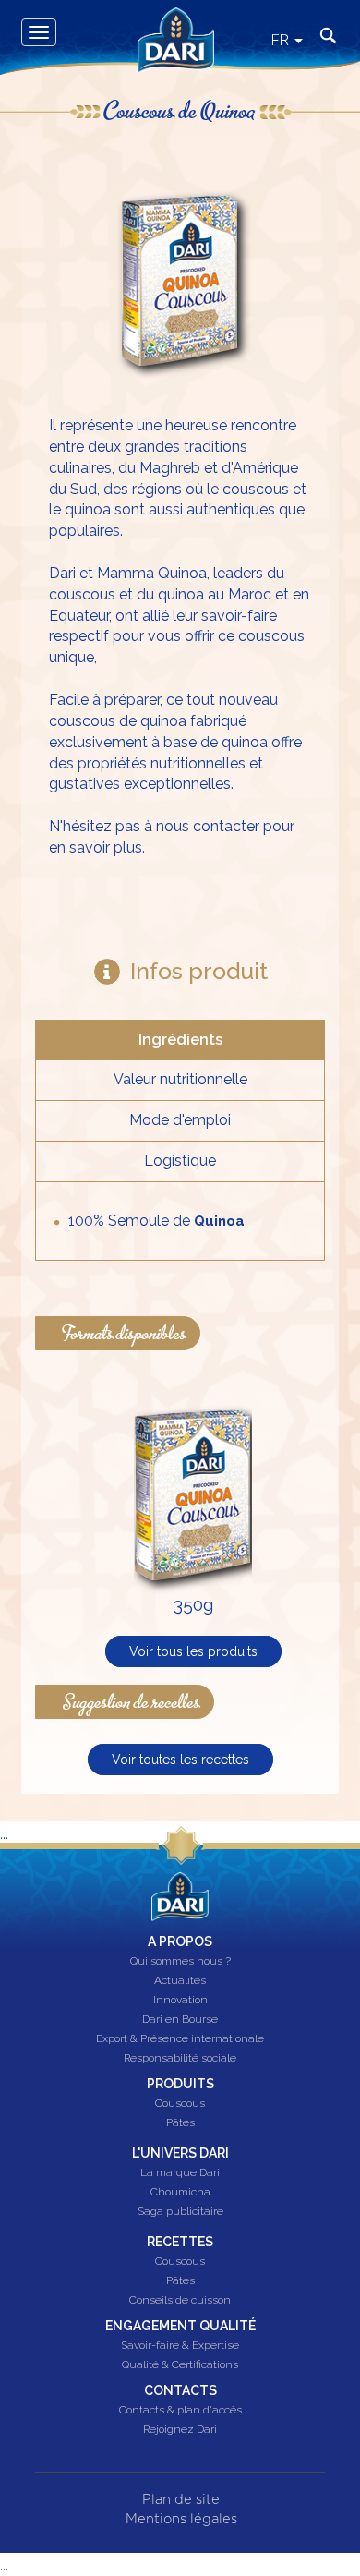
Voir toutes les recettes (180, 1760)
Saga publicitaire (180, 2212)
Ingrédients (180, 1040)
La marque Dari (180, 2173)
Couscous (180, 2104)
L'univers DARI (180, 2153)
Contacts (180, 2390)
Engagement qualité (180, 2326)
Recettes (180, 2242)
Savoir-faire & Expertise (180, 2346)
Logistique (180, 1161)
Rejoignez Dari (180, 2430)
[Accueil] (169, 21)
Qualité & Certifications (180, 2365)
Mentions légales (181, 2519)
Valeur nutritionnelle (180, 1079)
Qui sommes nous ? (180, 1962)
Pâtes (180, 2123)
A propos (180, 1941)
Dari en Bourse (180, 2020)
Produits (180, 2084)
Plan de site (181, 2500)
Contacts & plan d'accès (180, 2411)
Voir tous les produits (193, 1651)
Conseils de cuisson (180, 2301)
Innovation (180, 2001)
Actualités (180, 1981)
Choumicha (180, 2193)
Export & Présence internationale (180, 2039)
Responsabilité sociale (180, 2059)
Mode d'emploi (180, 1120)
